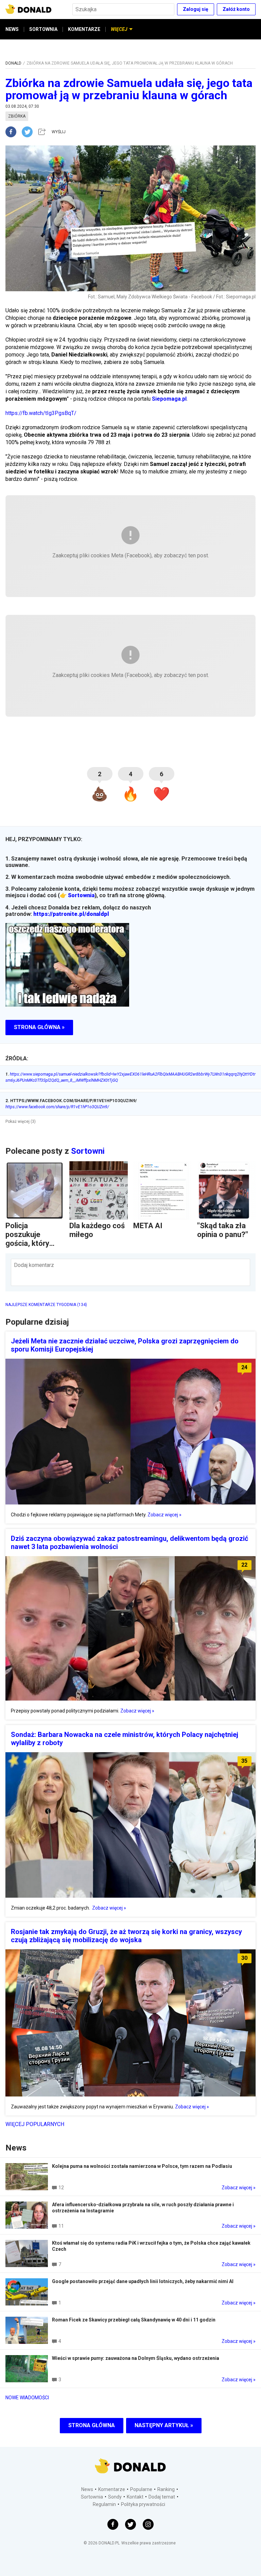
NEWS (12, 29)
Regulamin (104, 2504)
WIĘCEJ (119, 29)
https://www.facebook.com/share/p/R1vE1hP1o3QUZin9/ (57, 1107)
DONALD (13, 63)
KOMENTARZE (84, 29)
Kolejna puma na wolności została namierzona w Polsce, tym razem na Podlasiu (142, 2166)
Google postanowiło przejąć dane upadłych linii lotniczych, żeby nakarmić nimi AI (143, 2281)
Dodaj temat (162, 2497)
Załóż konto (236, 9)
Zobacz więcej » (164, 1515)
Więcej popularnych (35, 2124)
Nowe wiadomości (27, 2398)
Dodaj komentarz (34, 1265)
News (87, 2489)
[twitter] (29, 132)
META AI (148, 1226)
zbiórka (17, 116)
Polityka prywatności (143, 2504)
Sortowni (88, 1151)
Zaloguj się (196, 9)
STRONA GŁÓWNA (92, 2425)
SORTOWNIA (43, 29)
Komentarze (112, 2489)
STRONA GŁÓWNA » (39, 1027)
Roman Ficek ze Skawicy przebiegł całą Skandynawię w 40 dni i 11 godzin (134, 2320)
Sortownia (81, 895)
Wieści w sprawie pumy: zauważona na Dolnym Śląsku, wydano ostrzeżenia (136, 2358)
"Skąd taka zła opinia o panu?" (223, 1230)
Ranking (166, 2489)
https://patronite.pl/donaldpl (71, 914)
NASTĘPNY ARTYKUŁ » (164, 2425)
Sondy (115, 2497)
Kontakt (135, 2497)
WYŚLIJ (59, 132)
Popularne (141, 2489)
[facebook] (14, 132)
